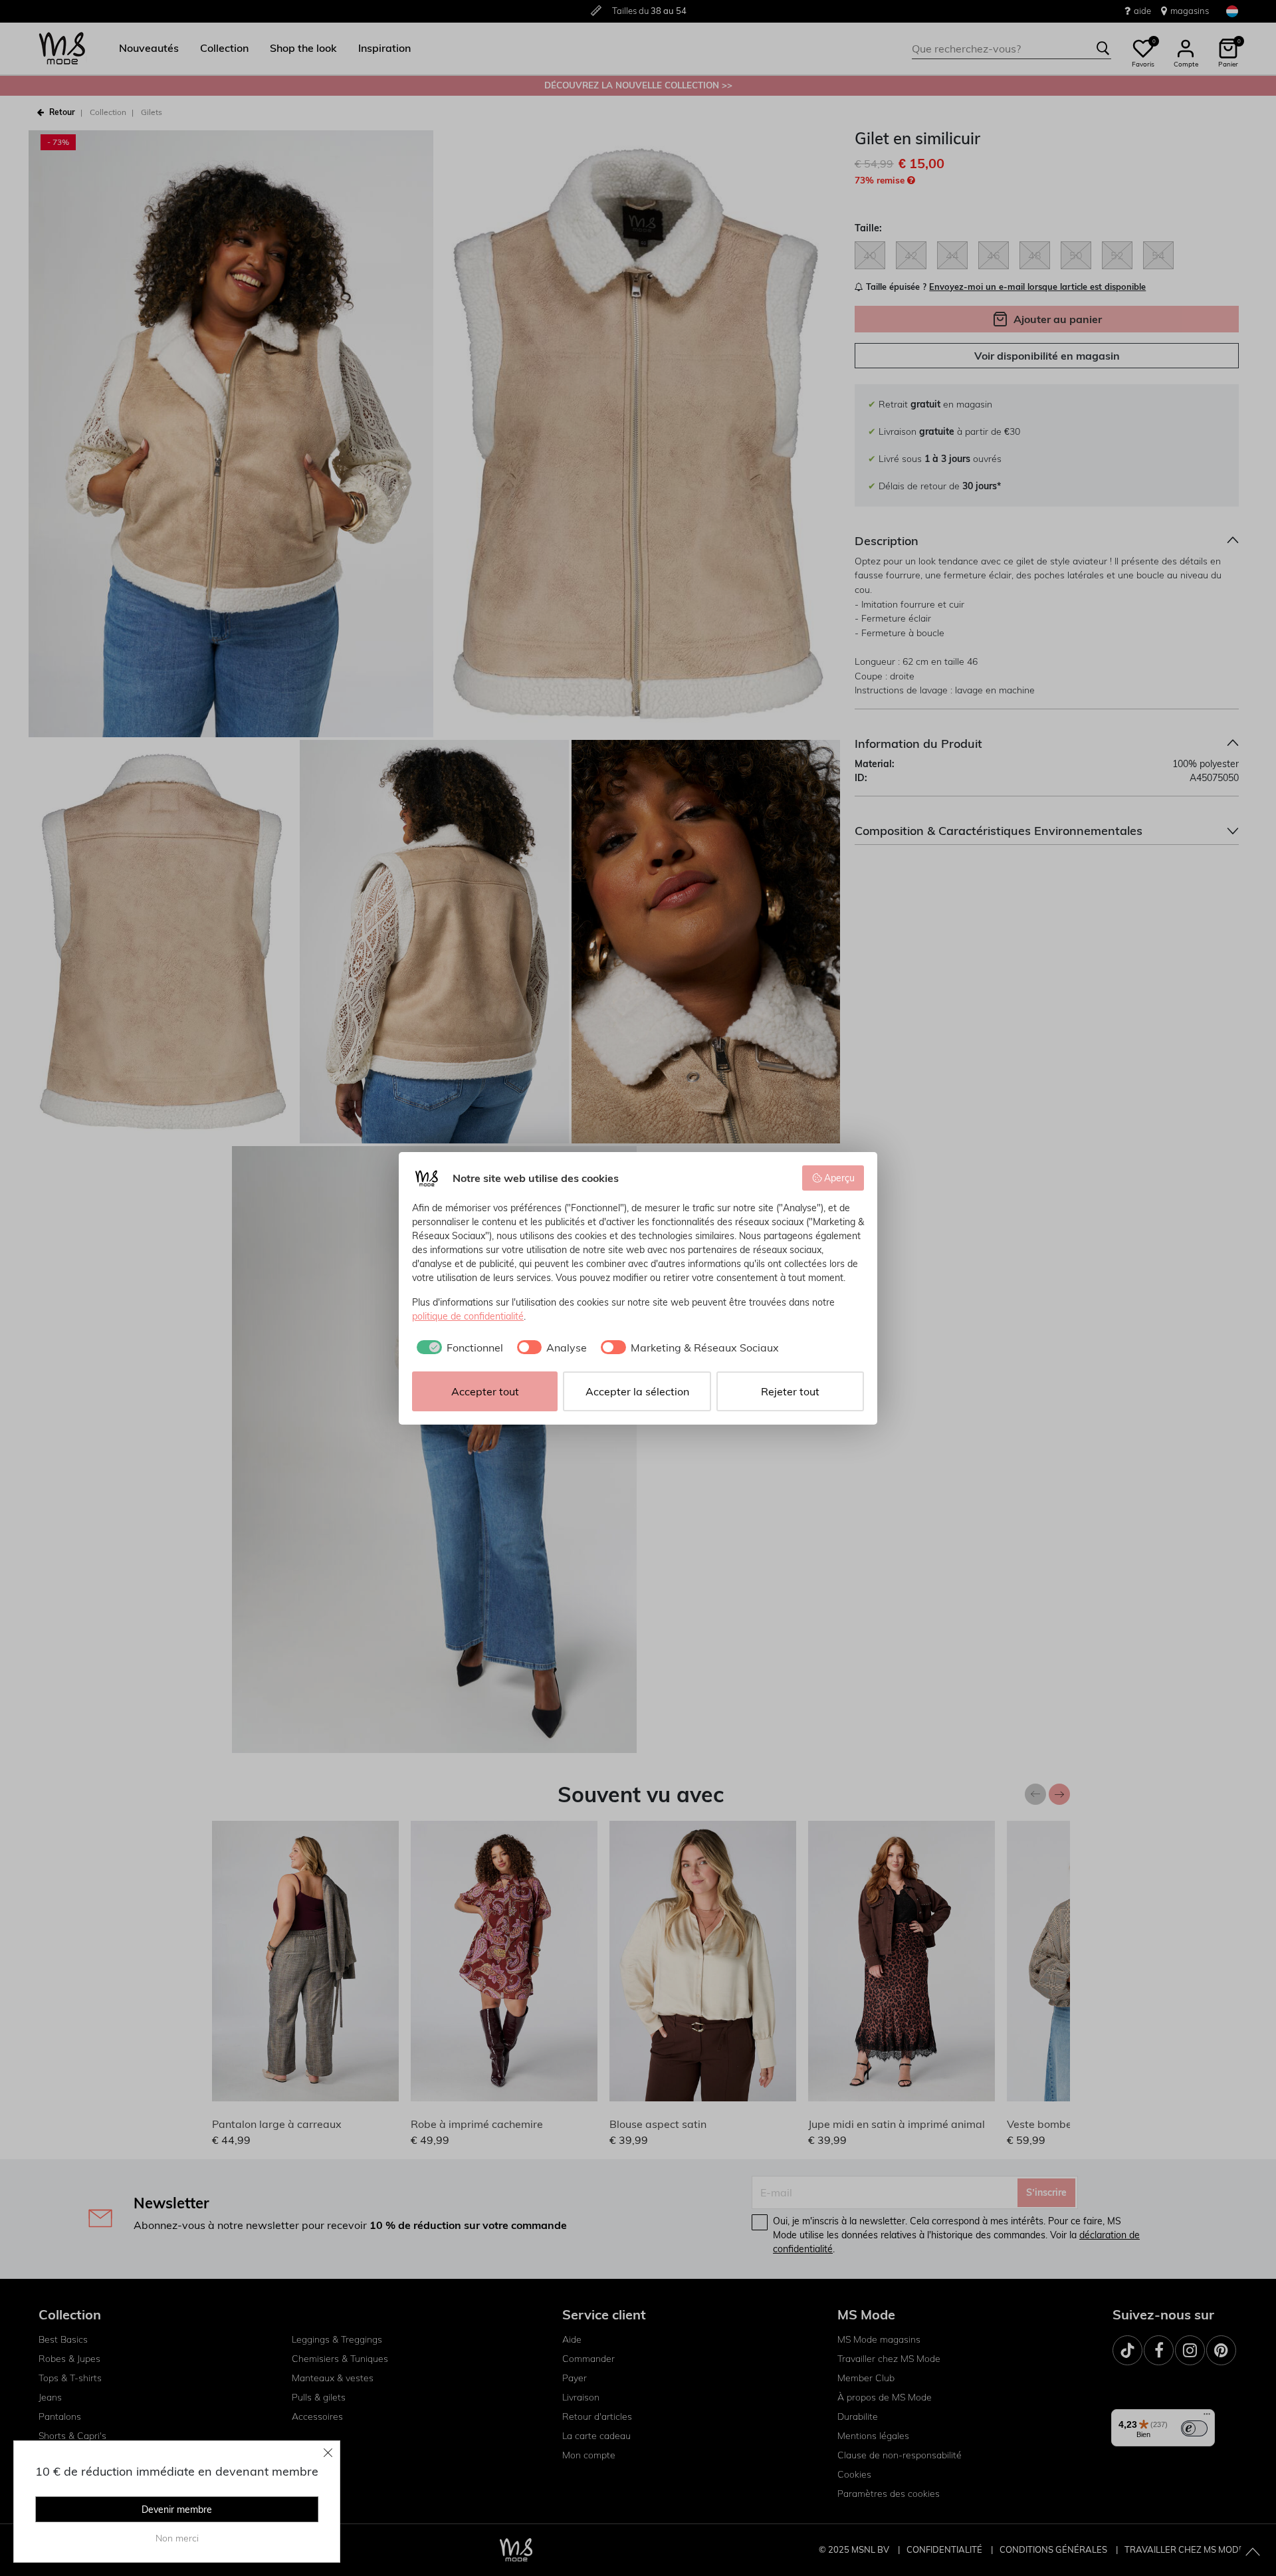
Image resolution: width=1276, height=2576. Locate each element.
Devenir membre (177, 2510)
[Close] (328, 2452)
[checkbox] (458, 1347)
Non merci (177, 2538)
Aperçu (839, 1178)
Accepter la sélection (637, 1391)
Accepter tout (485, 1391)
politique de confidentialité (468, 1316)
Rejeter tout (790, 1391)
